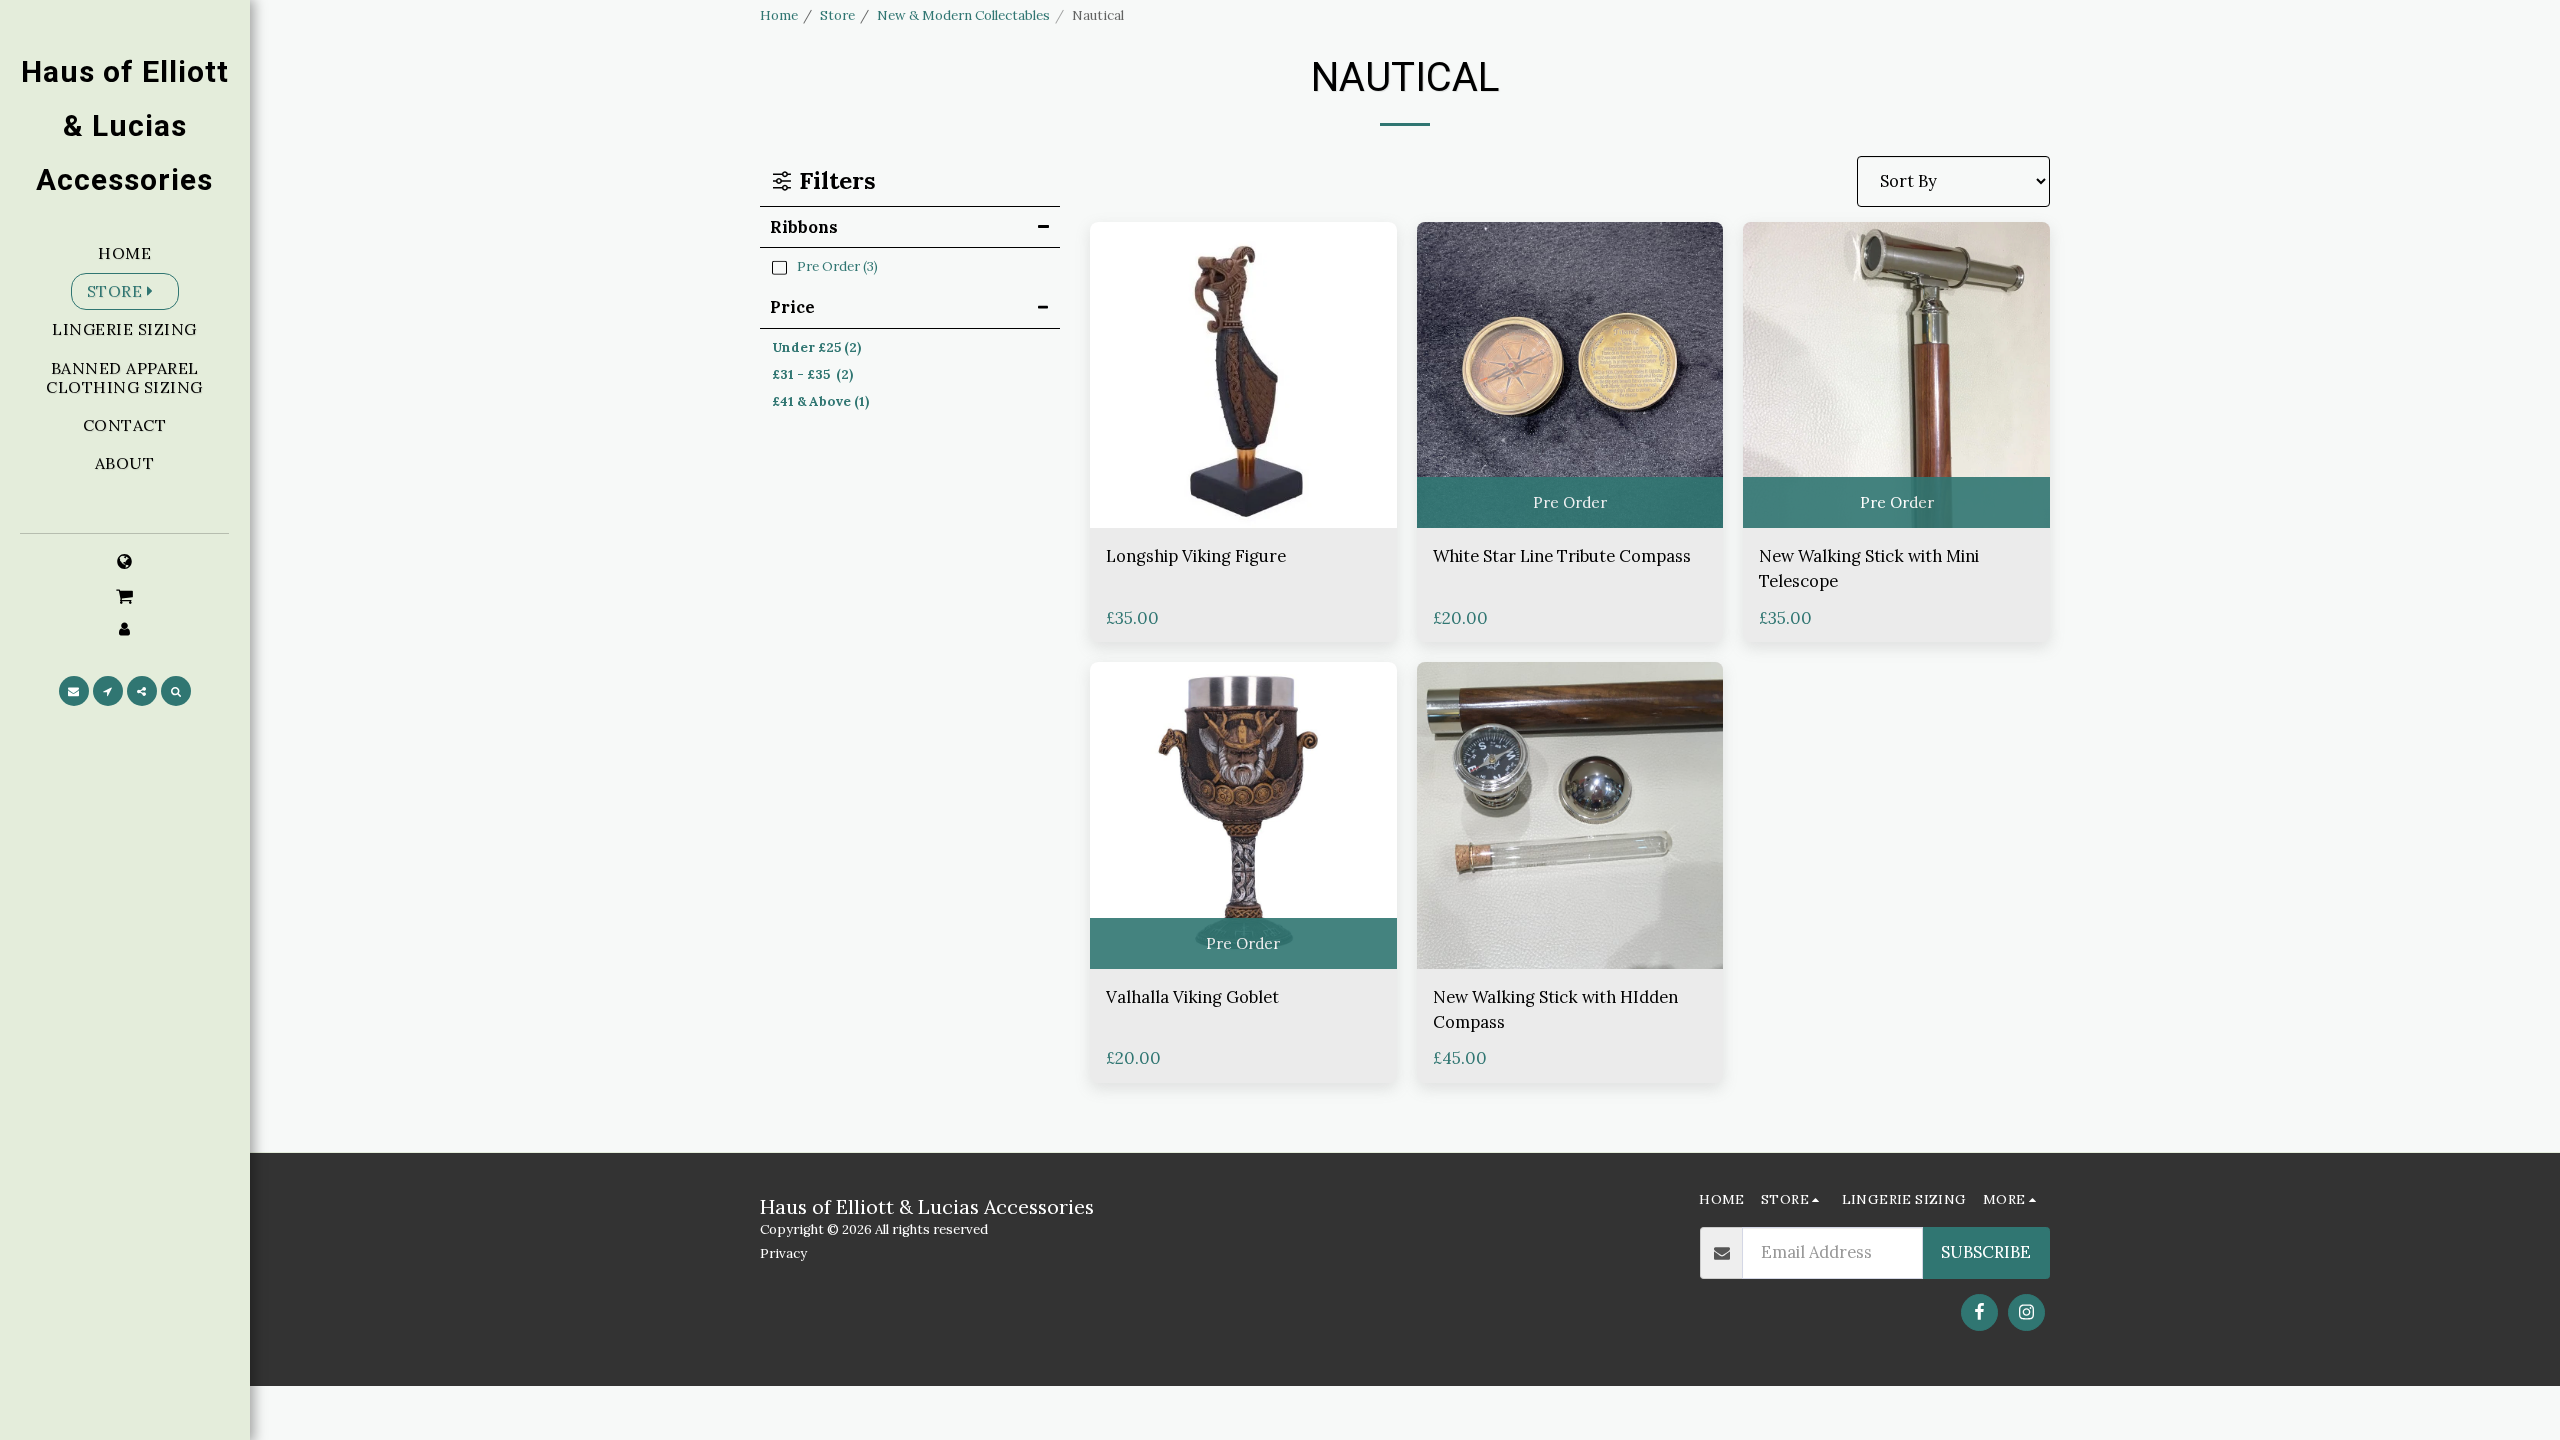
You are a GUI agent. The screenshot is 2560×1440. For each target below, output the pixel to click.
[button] (125, 595)
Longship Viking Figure (1196, 556)
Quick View (1243, 478)
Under (816, 347)
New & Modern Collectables (963, 15)
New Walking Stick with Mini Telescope (1869, 568)
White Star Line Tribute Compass (1562, 556)
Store (837, 15)
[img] (1243, 375)
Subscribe (1986, 1252)
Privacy (783, 1253)
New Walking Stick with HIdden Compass (1555, 1009)
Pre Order (1570, 502)
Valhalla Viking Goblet (1192, 997)
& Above (820, 401)
